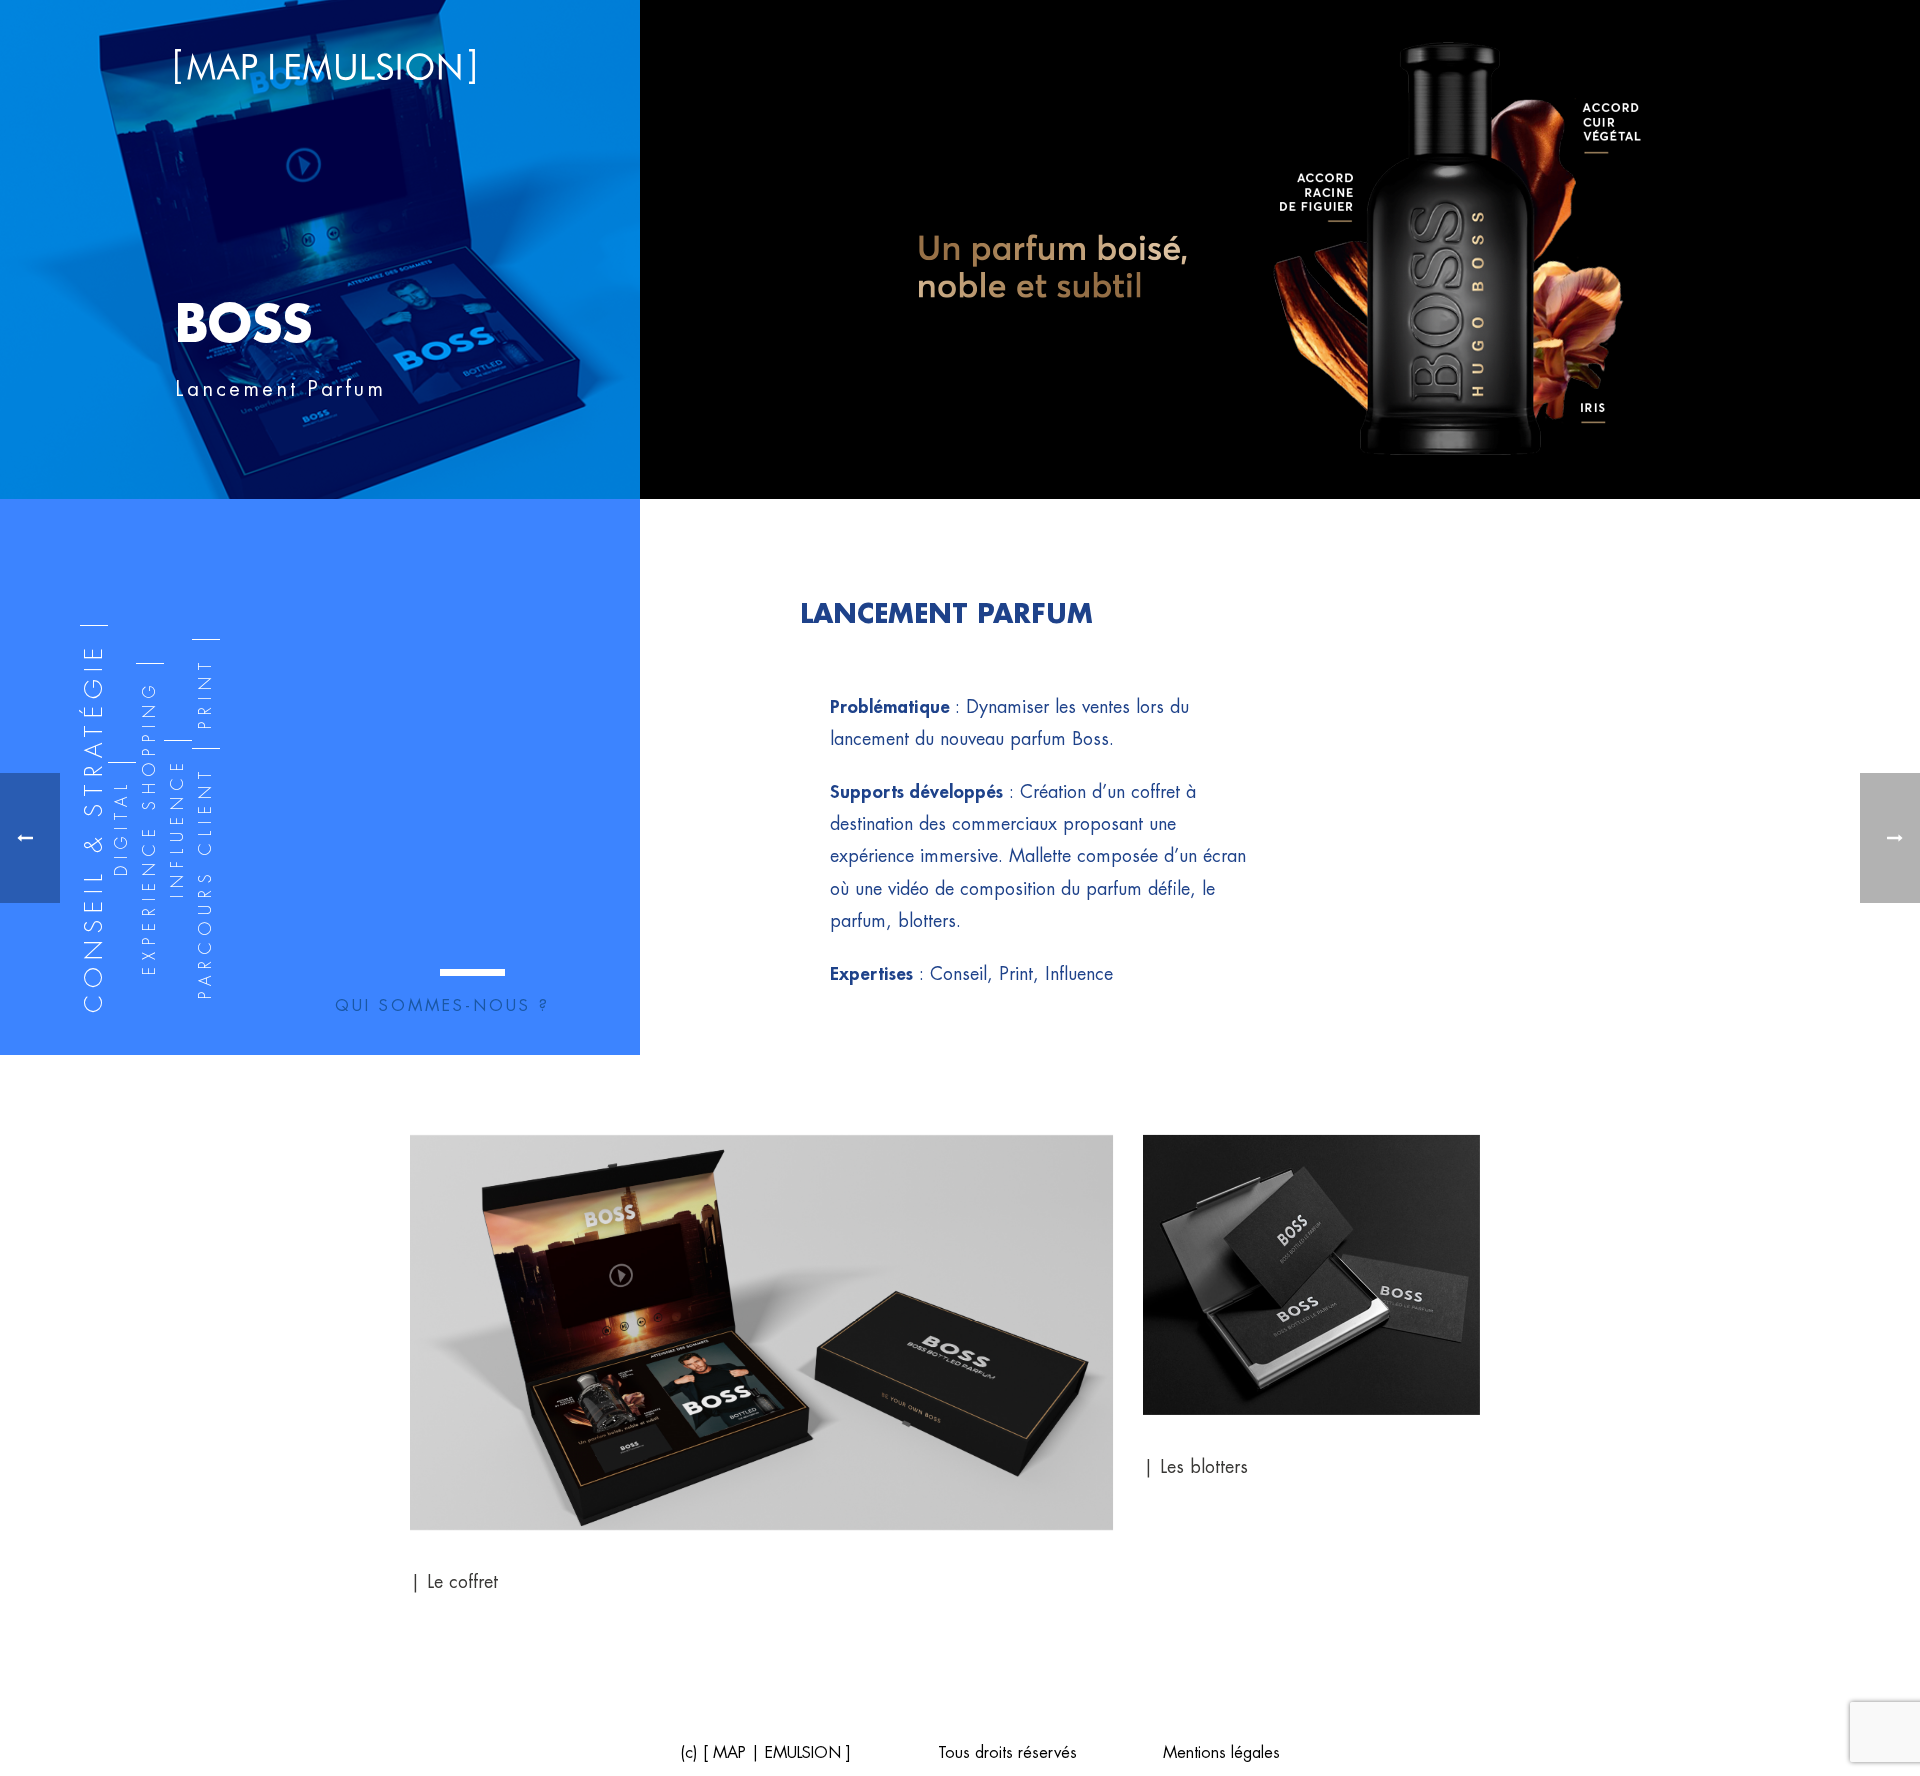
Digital (122, 827)
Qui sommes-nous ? (442, 1006)
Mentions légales (1221, 1753)
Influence (178, 827)
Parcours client (206, 882)
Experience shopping (150, 827)
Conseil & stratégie (94, 827)
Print (206, 692)
